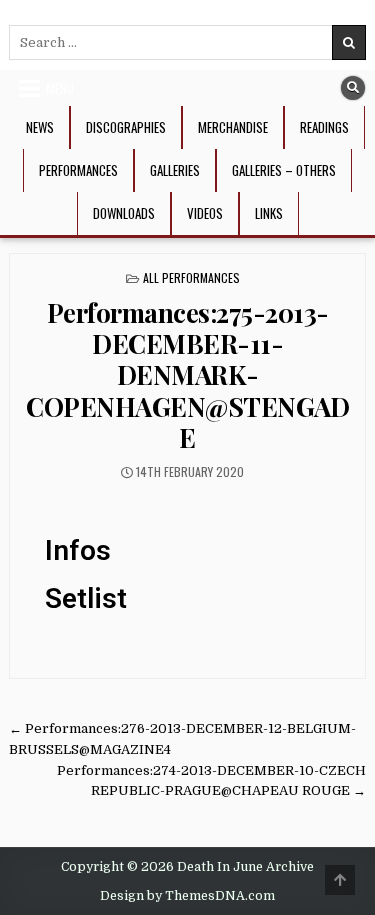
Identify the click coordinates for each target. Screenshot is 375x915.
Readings (324, 127)
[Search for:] (187, 42)
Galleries (175, 170)
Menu (60, 88)
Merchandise (233, 127)
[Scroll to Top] (340, 880)
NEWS (40, 127)
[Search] (353, 88)
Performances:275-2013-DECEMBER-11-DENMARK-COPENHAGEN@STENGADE (187, 375)
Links (269, 213)
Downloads (124, 213)
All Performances (191, 277)
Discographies (126, 127)
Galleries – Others (284, 170)
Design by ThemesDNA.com (187, 896)
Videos (205, 213)
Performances (78, 170)
